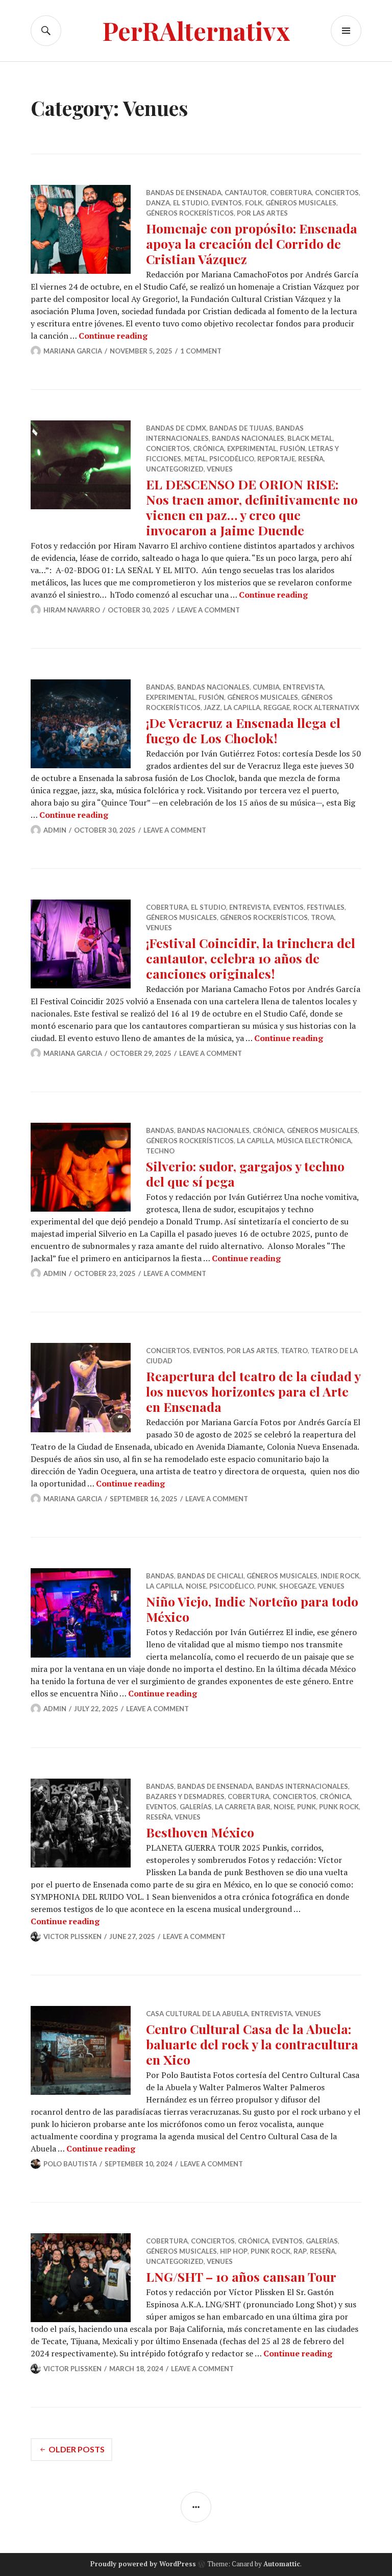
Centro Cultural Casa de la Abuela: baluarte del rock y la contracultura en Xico (252, 2044)
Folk (254, 203)
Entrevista (303, 687)
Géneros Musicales (301, 203)
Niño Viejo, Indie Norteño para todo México (252, 1609)
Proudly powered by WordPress (143, 2564)
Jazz (212, 707)
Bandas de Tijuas (241, 428)
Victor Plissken (72, 1936)
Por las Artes (262, 213)
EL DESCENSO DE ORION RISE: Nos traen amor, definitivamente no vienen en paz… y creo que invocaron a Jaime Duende (252, 507)
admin (55, 830)
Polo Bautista (70, 2164)
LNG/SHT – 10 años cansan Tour (241, 2276)
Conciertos (337, 193)
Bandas (160, 687)
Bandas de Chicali (210, 1576)
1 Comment (201, 351)
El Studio (191, 203)
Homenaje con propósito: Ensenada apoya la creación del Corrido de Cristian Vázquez (252, 243)
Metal (195, 459)
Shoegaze (297, 1586)
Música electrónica (314, 1141)
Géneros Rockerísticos (190, 213)
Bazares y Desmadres (185, 1797)
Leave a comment (209, 610)
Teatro (294, 1351)
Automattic (282, 2564)
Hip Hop (234, 2251)
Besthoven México (200, 1832)
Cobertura (291, 193)
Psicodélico (232, 459)
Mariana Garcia (73, 351)
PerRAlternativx (196, 30)
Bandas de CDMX (176, 428)
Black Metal (310, 438)
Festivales (326, 907)
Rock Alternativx (326, 707)
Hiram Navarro (72, 610)
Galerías (196, 1807)
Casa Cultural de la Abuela (197, 2014)
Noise (196, 1586)
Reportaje (276, 459)
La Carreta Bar (243, 1807)
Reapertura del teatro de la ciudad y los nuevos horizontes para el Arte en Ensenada (253, 1391)
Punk (267, 1586)
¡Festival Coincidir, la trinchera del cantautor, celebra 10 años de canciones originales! (251, 958)
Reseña (311, 459)
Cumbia (266, 687)
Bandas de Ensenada (184, 193)
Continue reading (113, 336)
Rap (300, 2251)
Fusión (292, 448)
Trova (323, 917)
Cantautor (246, 193)
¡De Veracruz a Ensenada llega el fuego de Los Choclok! (243, 730)
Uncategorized (175, 469)
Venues (220, 469)
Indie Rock (340, 1576)
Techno (160, 1151)
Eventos (227, 203)
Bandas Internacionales (302, 1786)
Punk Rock (339, 1807)
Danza (158, 203)
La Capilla (242, 707)
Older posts (77, 2449)
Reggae (277, 707)
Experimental (252, 448)
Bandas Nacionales (248, 438)
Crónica (209, 448)
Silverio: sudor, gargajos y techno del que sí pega (245, 1174)
